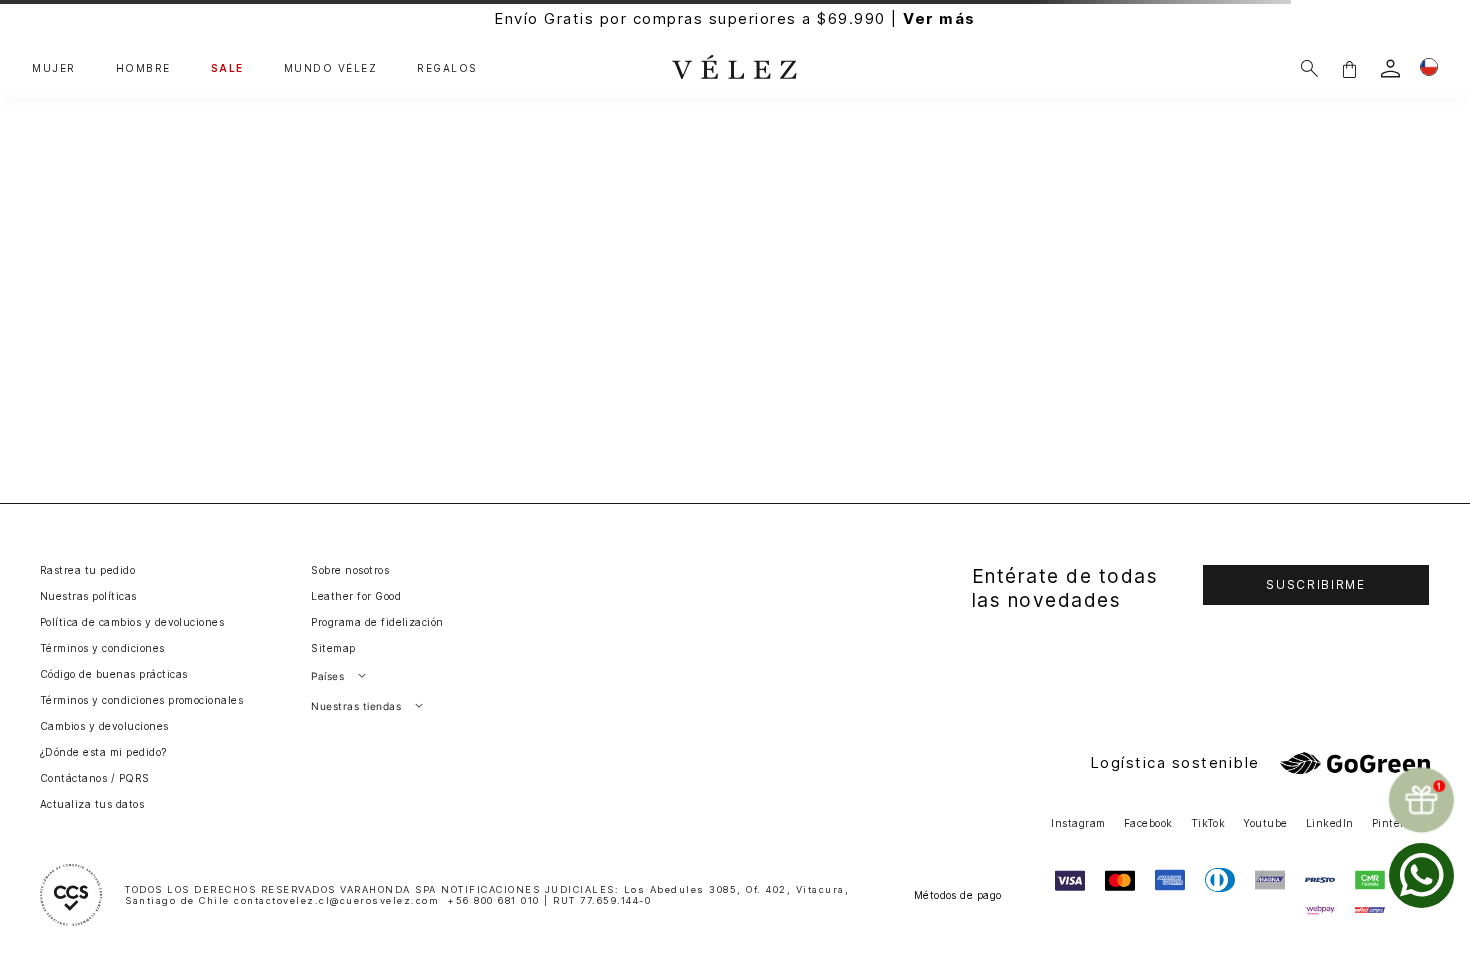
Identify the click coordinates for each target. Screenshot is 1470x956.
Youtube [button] (1265, 823)
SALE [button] (227, 68)
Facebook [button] (1148, 823)
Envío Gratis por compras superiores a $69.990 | (735, 18)
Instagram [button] (1078, 823)
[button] (1349, 68)
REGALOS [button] (447, 68)
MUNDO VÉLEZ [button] (331, 68)
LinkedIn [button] (1330, 823)
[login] (1390, 68)
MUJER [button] (54, 68)
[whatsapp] (1421, 875)
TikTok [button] (1208, 823)
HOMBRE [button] (143, 68)
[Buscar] (1309, 68)
